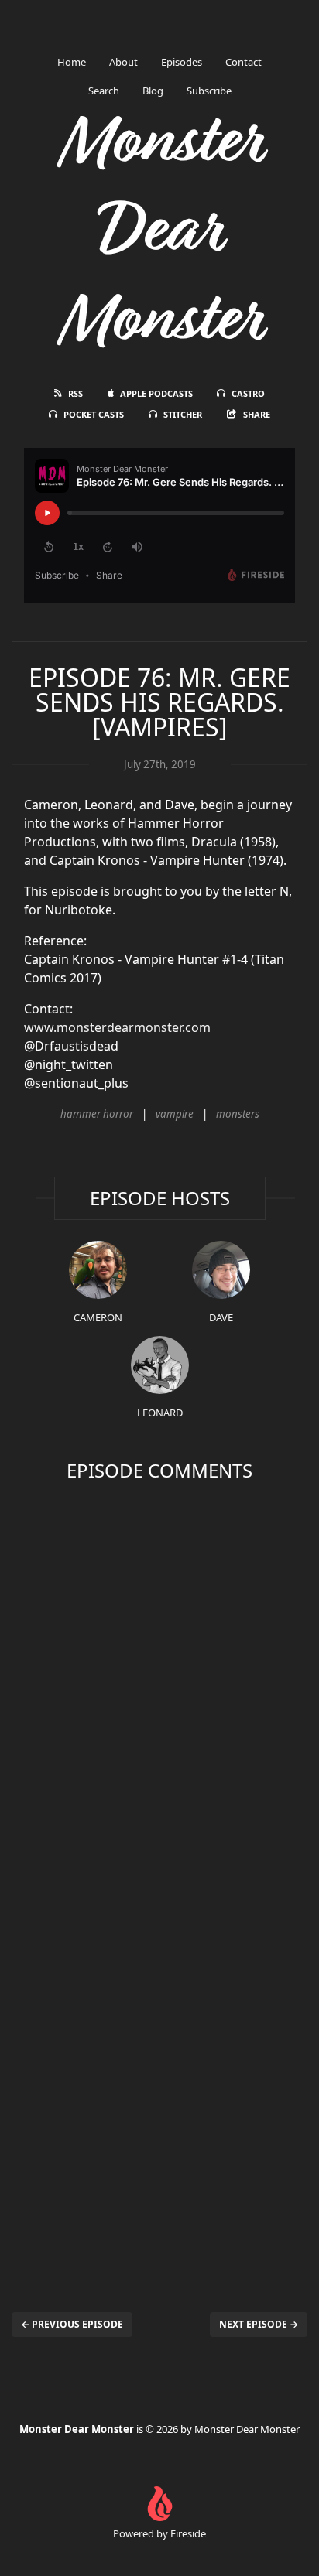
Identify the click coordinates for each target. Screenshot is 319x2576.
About (123, 62)
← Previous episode (72, 2324)
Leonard (160, 1413)
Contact (244, 62)
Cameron (98, 1317)
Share (257, 414)
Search (104, 91)
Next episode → (259, 2324)
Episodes (182, 62)
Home (72, 62)
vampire (175, 1114)
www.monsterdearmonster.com (117, 1027)
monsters (238, 1114)
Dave (221, 1317)
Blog (153, 91)
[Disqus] (159, 1692)
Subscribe (209, 91)
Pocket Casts (94, 414)
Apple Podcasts (156, 393)
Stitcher (183, 414)
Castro (248, 393)
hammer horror (97, 1114)
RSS (75, 393)
